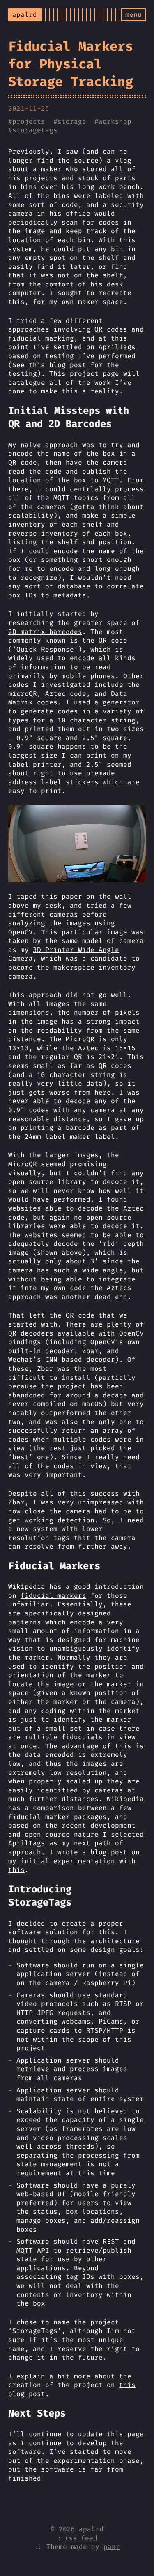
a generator (117, 702)
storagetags (35, 130)
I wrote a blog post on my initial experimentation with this (74, 1861)
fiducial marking (41, 338)
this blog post (57, 365)
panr (112, 2547)
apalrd (91, 2529)
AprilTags (117, 347)
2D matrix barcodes (45, 632)
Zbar (90, 1351)
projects (29, 122)
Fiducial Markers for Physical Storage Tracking (71, 64)
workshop (115, 122)
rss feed (81, 2538)
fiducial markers (53, 1596)
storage (72, 122)
